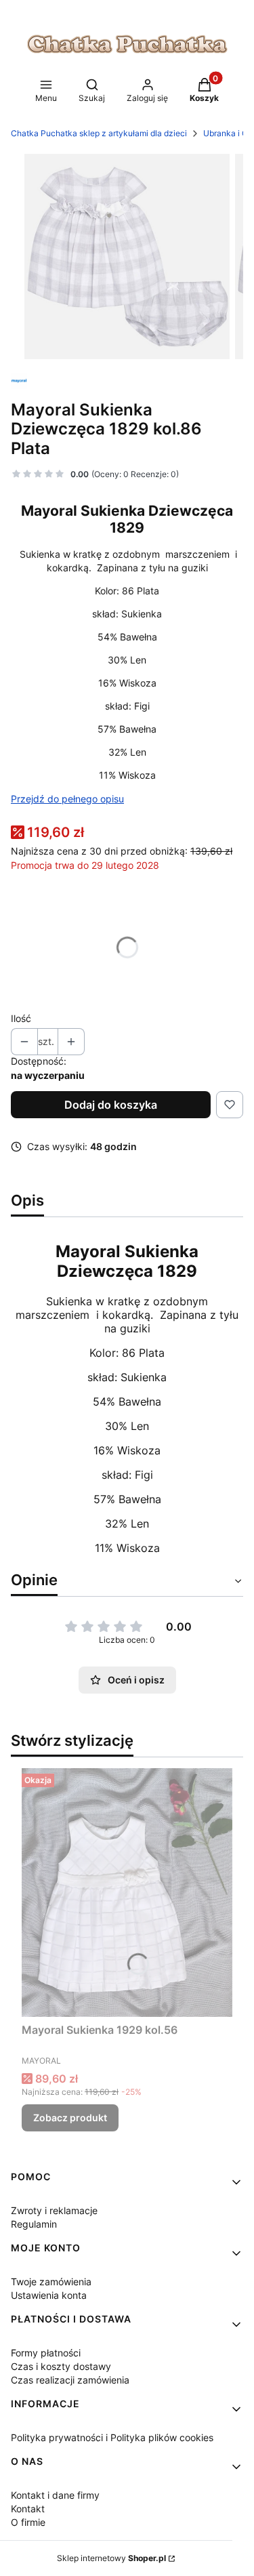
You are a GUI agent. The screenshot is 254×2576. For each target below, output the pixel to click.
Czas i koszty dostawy (61, 2366)
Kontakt (28, 2509)
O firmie (28, 2522)
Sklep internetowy (111, 2558)
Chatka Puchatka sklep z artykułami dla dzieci (99, 133)
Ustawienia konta (49, 2295)
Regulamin (34, 2224)
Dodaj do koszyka (111, 1105)
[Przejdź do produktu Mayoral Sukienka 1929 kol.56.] (127, 1893)
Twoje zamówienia (51, 2282)
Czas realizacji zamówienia (70, 2380)
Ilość (21, 1018)
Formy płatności (46, 2353)
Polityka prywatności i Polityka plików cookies (112, 2437)
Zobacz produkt (70, 2118)
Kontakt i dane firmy (55, 2495)
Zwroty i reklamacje (54, 2210)
